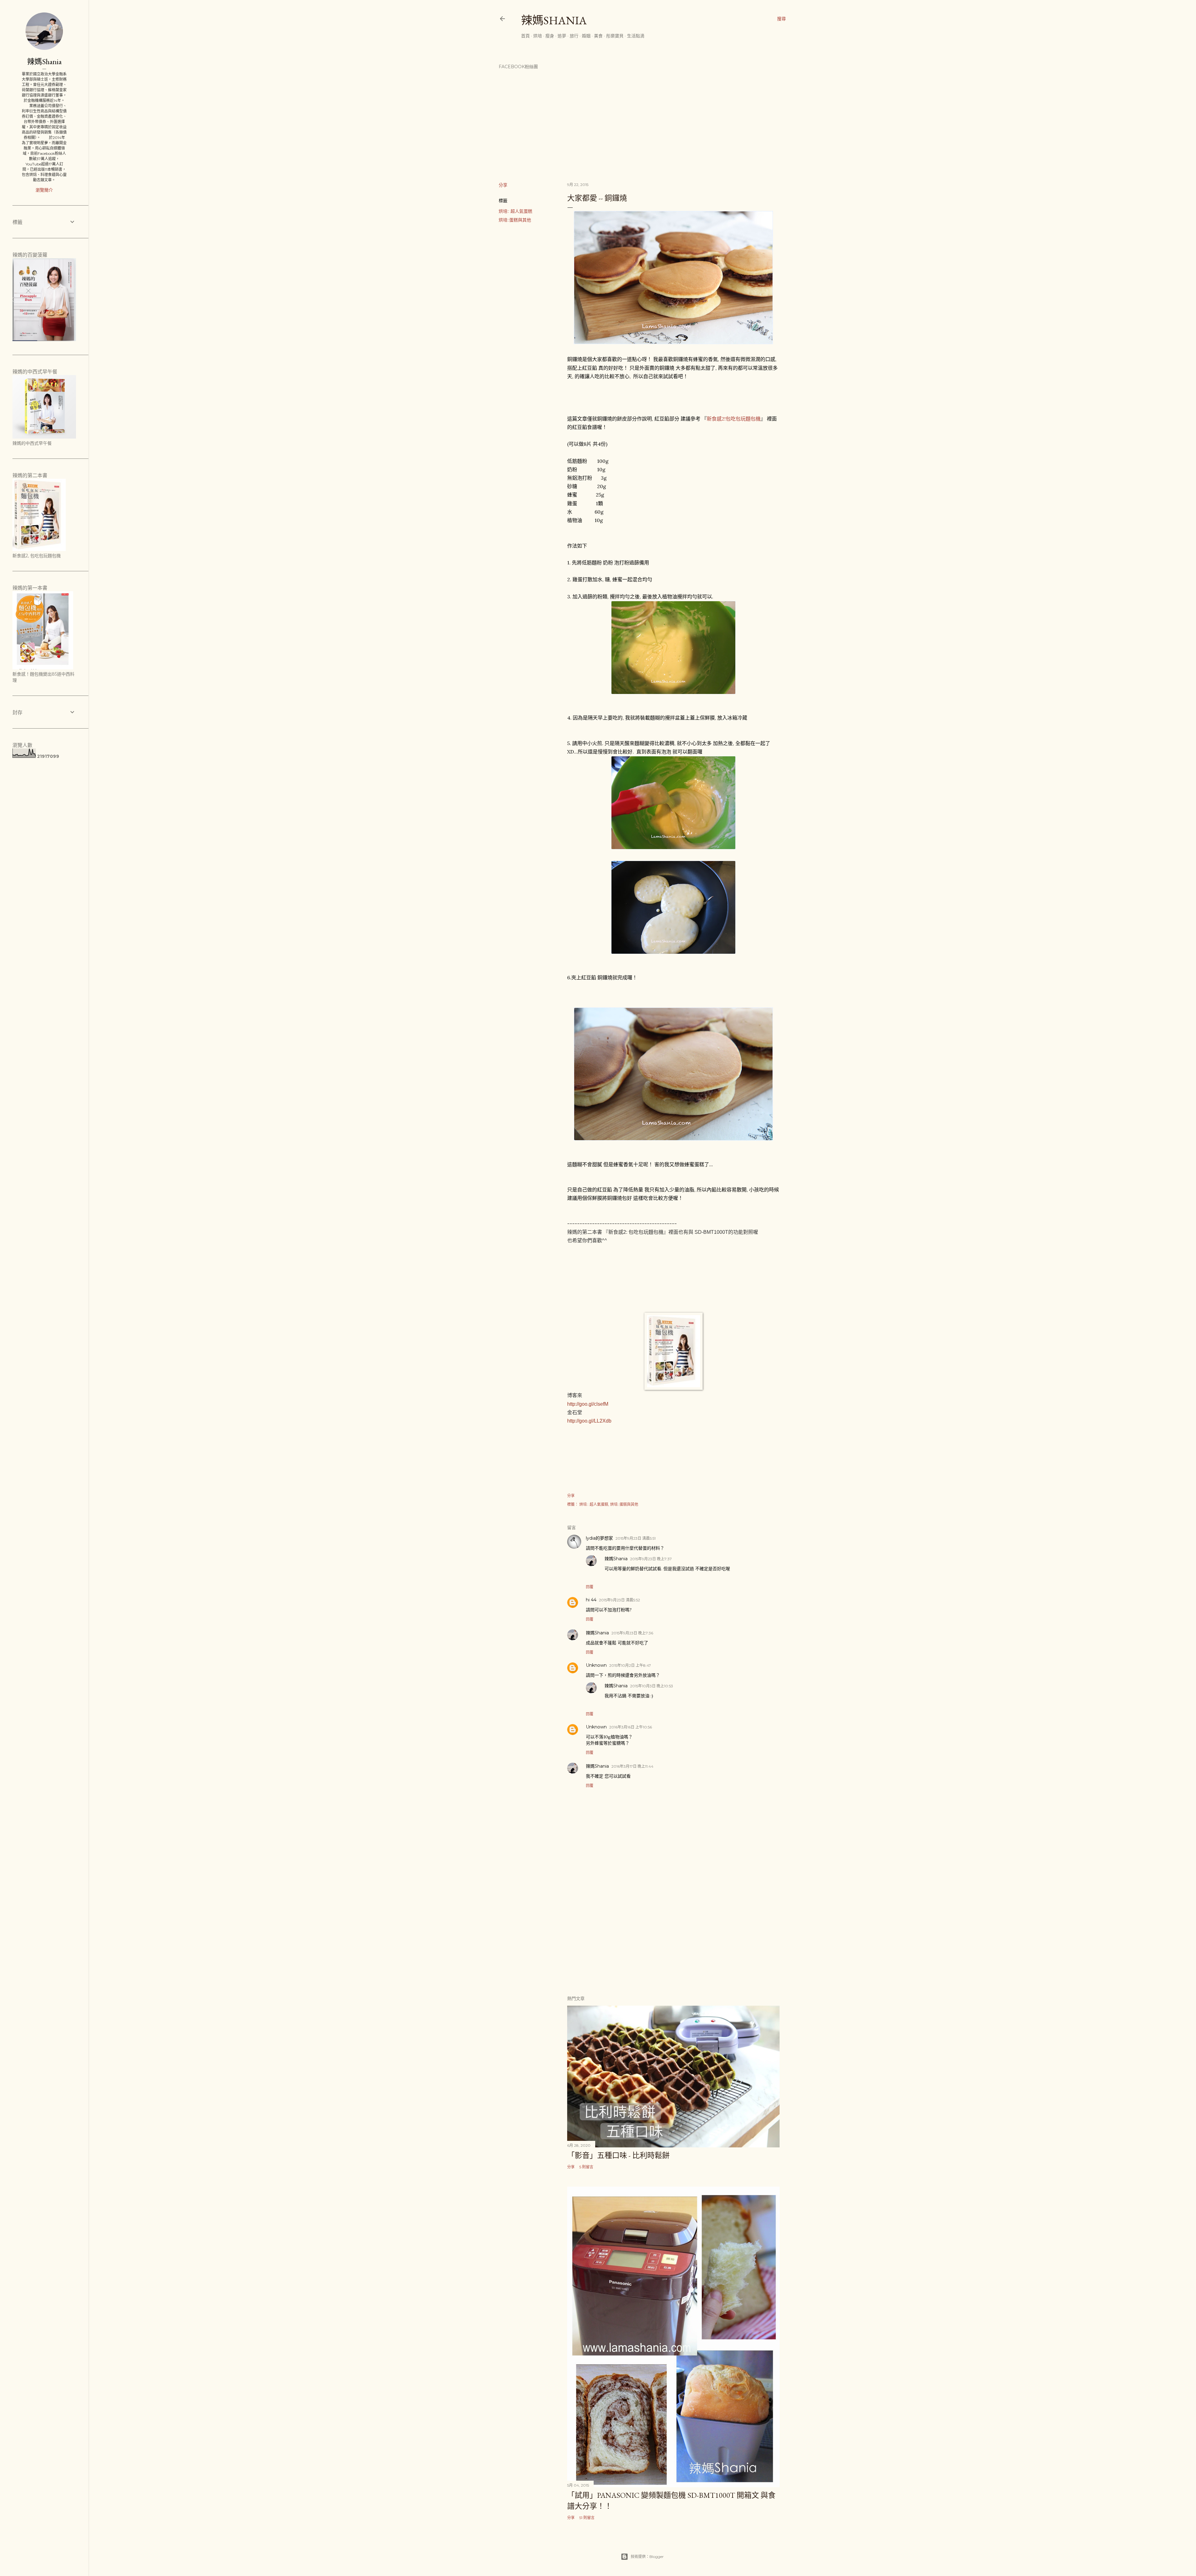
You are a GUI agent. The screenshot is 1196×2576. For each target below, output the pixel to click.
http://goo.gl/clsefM (588, 1404)
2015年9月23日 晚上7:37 (651, 1559)
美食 (598, 36)
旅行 (574, 36)
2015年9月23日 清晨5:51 (636, 1538)
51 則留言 (587, 2518)
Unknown (596, 1665)
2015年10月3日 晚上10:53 (652, 1686)
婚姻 (586, 36)
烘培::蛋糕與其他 (515, 220)
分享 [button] (503, 185)
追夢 (562, 36)
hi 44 (591, 1600)
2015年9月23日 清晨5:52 (619, 1600)
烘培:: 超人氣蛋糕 (515, 211)
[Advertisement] (673, 1936)
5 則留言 (586, 2167)
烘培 (538, 36)
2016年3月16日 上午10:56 (631, 1727)
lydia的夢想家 (599, 1538)
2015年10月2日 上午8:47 (630, 1665)
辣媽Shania (554, 20)
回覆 (590, 1587)
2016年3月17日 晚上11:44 (632, 1766)
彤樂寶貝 (615, 36)
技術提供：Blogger (647, 2557)
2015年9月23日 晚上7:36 (632, 1633)
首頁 (525, 36)
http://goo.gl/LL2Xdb (589, 1421)
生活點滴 (636, 36)
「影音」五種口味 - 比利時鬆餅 (618, 2155)
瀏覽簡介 (44, 190)
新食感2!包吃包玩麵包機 (734, 419)
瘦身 (550, 36)
